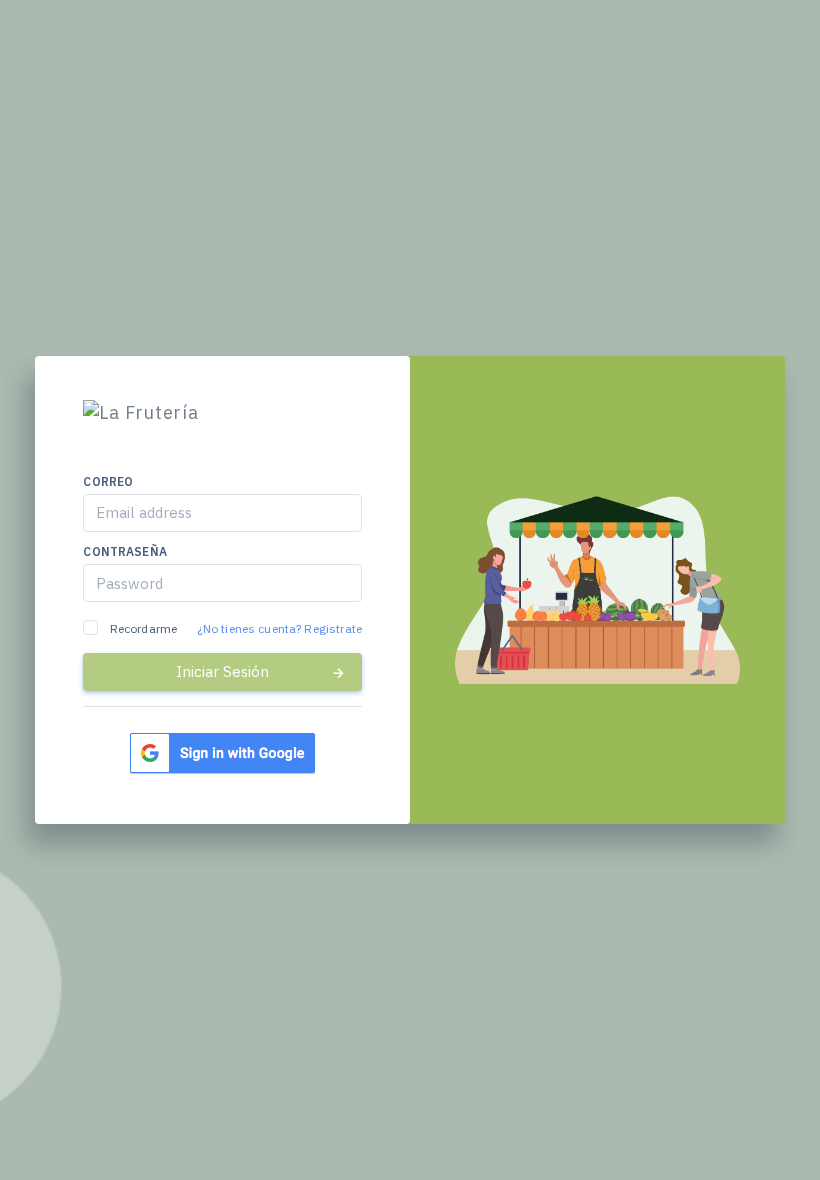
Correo (108, 481)
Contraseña (125, 551)
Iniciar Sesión (222, 671)
